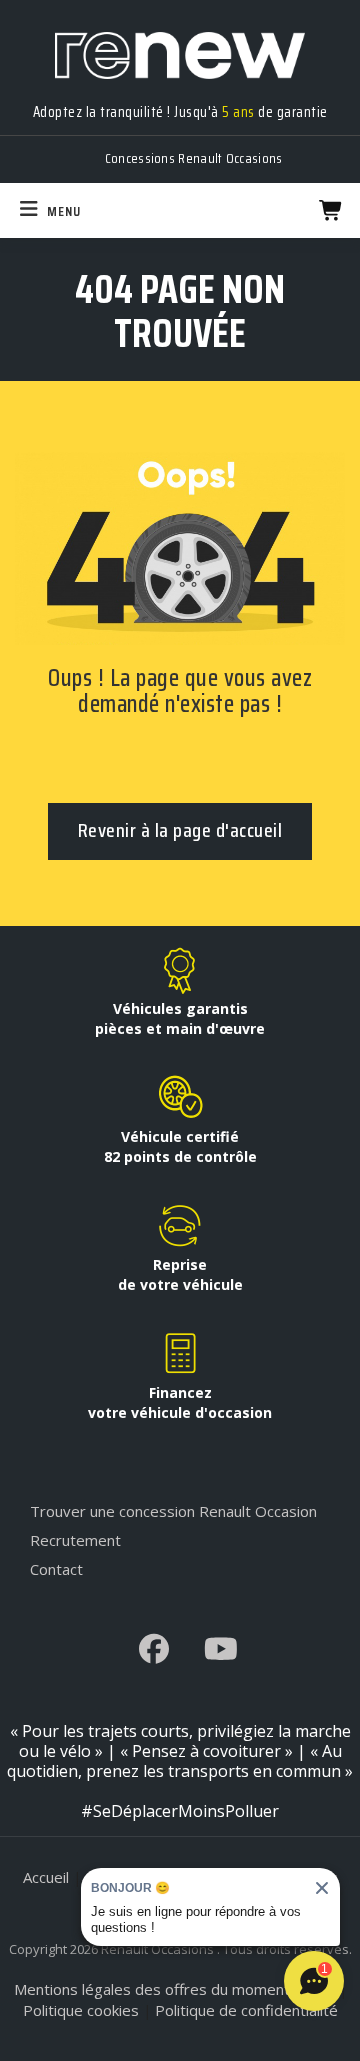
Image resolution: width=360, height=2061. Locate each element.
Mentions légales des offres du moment (152, 1989)
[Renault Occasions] (180, 45)
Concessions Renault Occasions (194, 158)
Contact (56, 1569)
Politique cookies (81, 2010)
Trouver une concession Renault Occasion (173, 1511)
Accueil (46, 1877)
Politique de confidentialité (246, 2010)
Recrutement (75, 1540)
